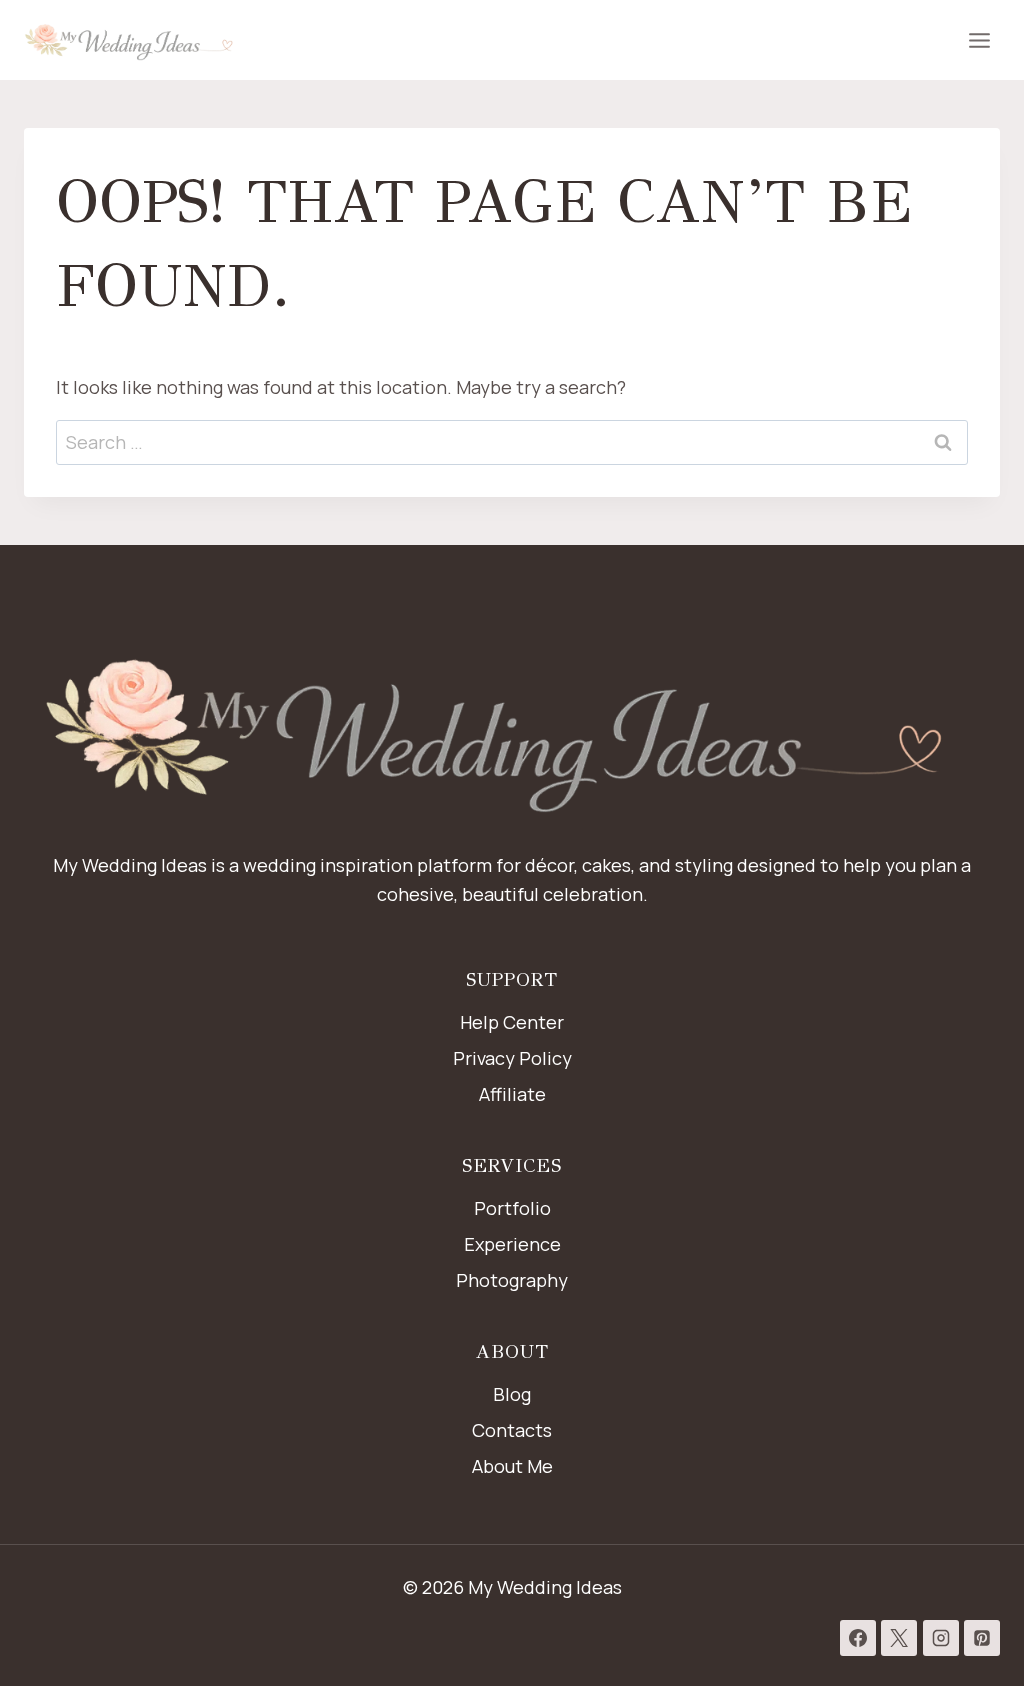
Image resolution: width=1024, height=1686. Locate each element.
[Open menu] (979, 40)
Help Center (512, 1022)
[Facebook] (858, 1638)
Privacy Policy (512, 1058)
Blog (512, 1394)
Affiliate (512, 1094)
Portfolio (512, 1208)
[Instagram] (941, 1638)
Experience (512, 1244)
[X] (899, 1638)
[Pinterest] (982, 1638)
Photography (512, 1280)
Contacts (512, 1430)
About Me (512, 1466)
